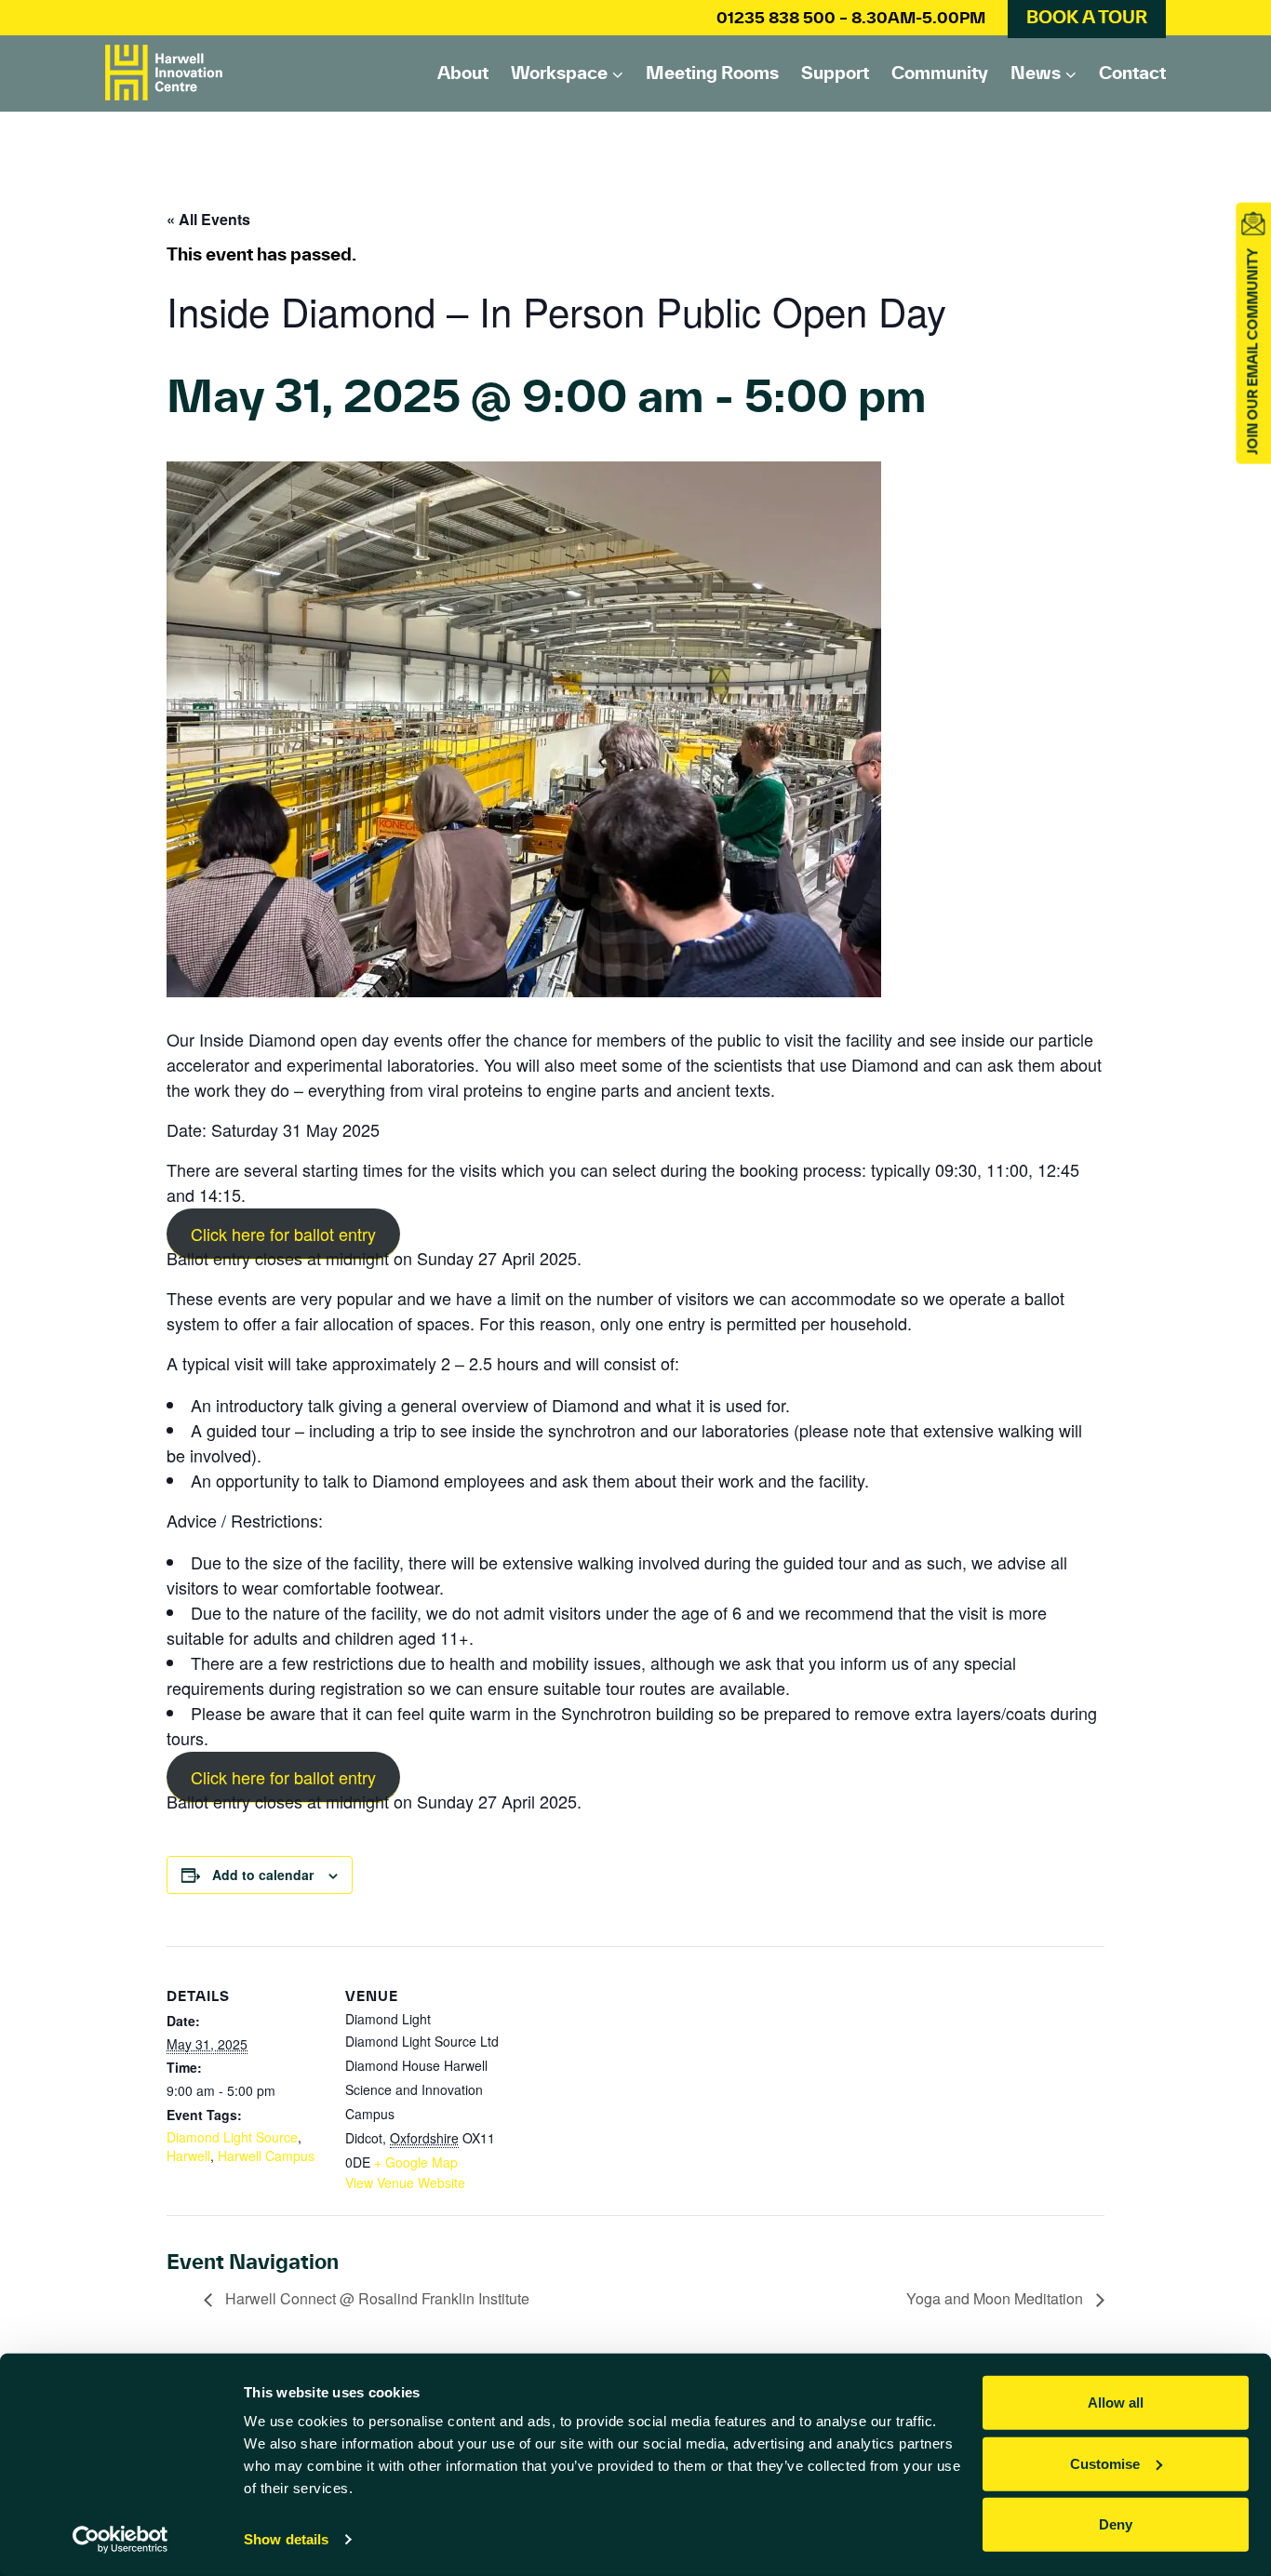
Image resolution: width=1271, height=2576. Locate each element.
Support (835, 73)
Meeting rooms (712, 73)
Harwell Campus (266, 2156)
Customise (1105, 2463)
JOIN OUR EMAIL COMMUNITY (1252, 352)
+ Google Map (416, 2162)
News (1036, 73)
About (463, 73)
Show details (286, 2539)
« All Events (208, 219)
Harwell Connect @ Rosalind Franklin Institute (375, 2298)
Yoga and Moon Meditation (997, 2298)
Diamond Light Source (232, 2137)
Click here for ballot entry (283, 1234)
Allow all (1116, 2402)
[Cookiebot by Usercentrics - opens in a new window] (120, 2540)
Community (940, 73)
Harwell (188, 2156)
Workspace (559, 73)
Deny (1116, 2524)
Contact (1132, 73)
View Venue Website (405, 2182)
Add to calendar (263, 1875)
